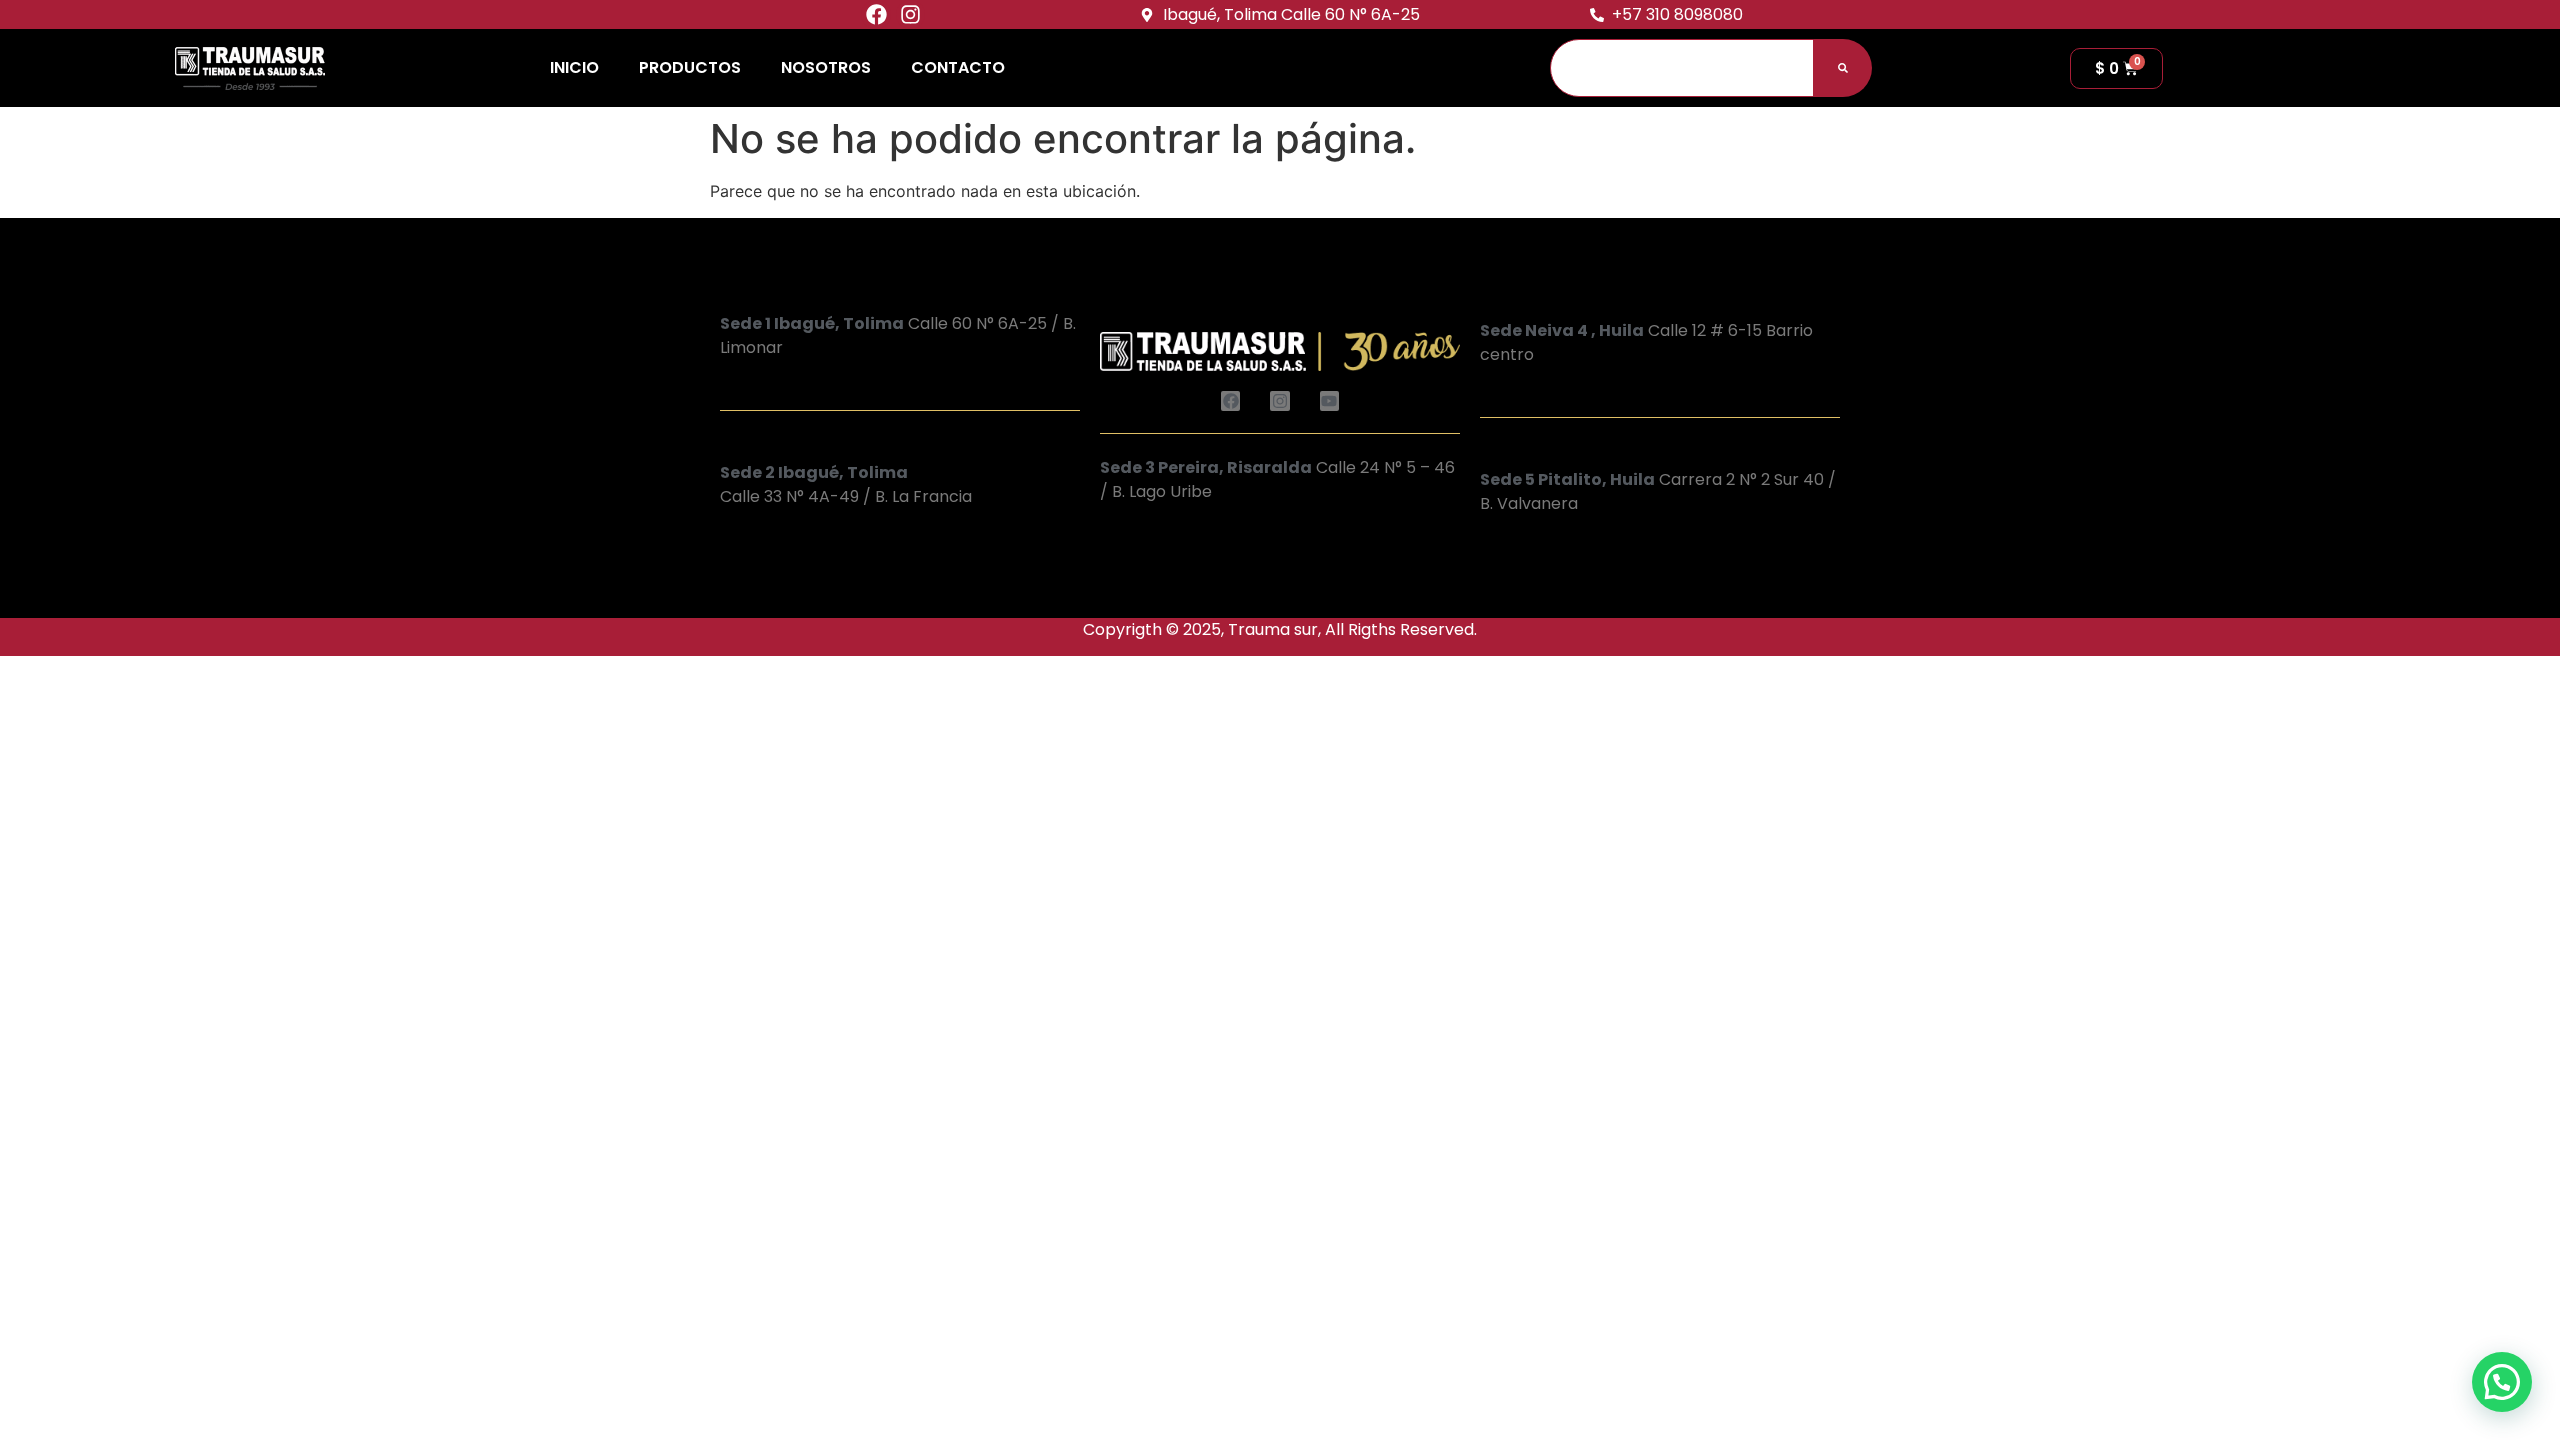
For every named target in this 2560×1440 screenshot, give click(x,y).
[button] (2502, 1382)
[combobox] (1682, 68)
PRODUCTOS (690, 67)
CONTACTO (958, 67)
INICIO (574, 67)
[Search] (1843, 68)
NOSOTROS (826, 67)
